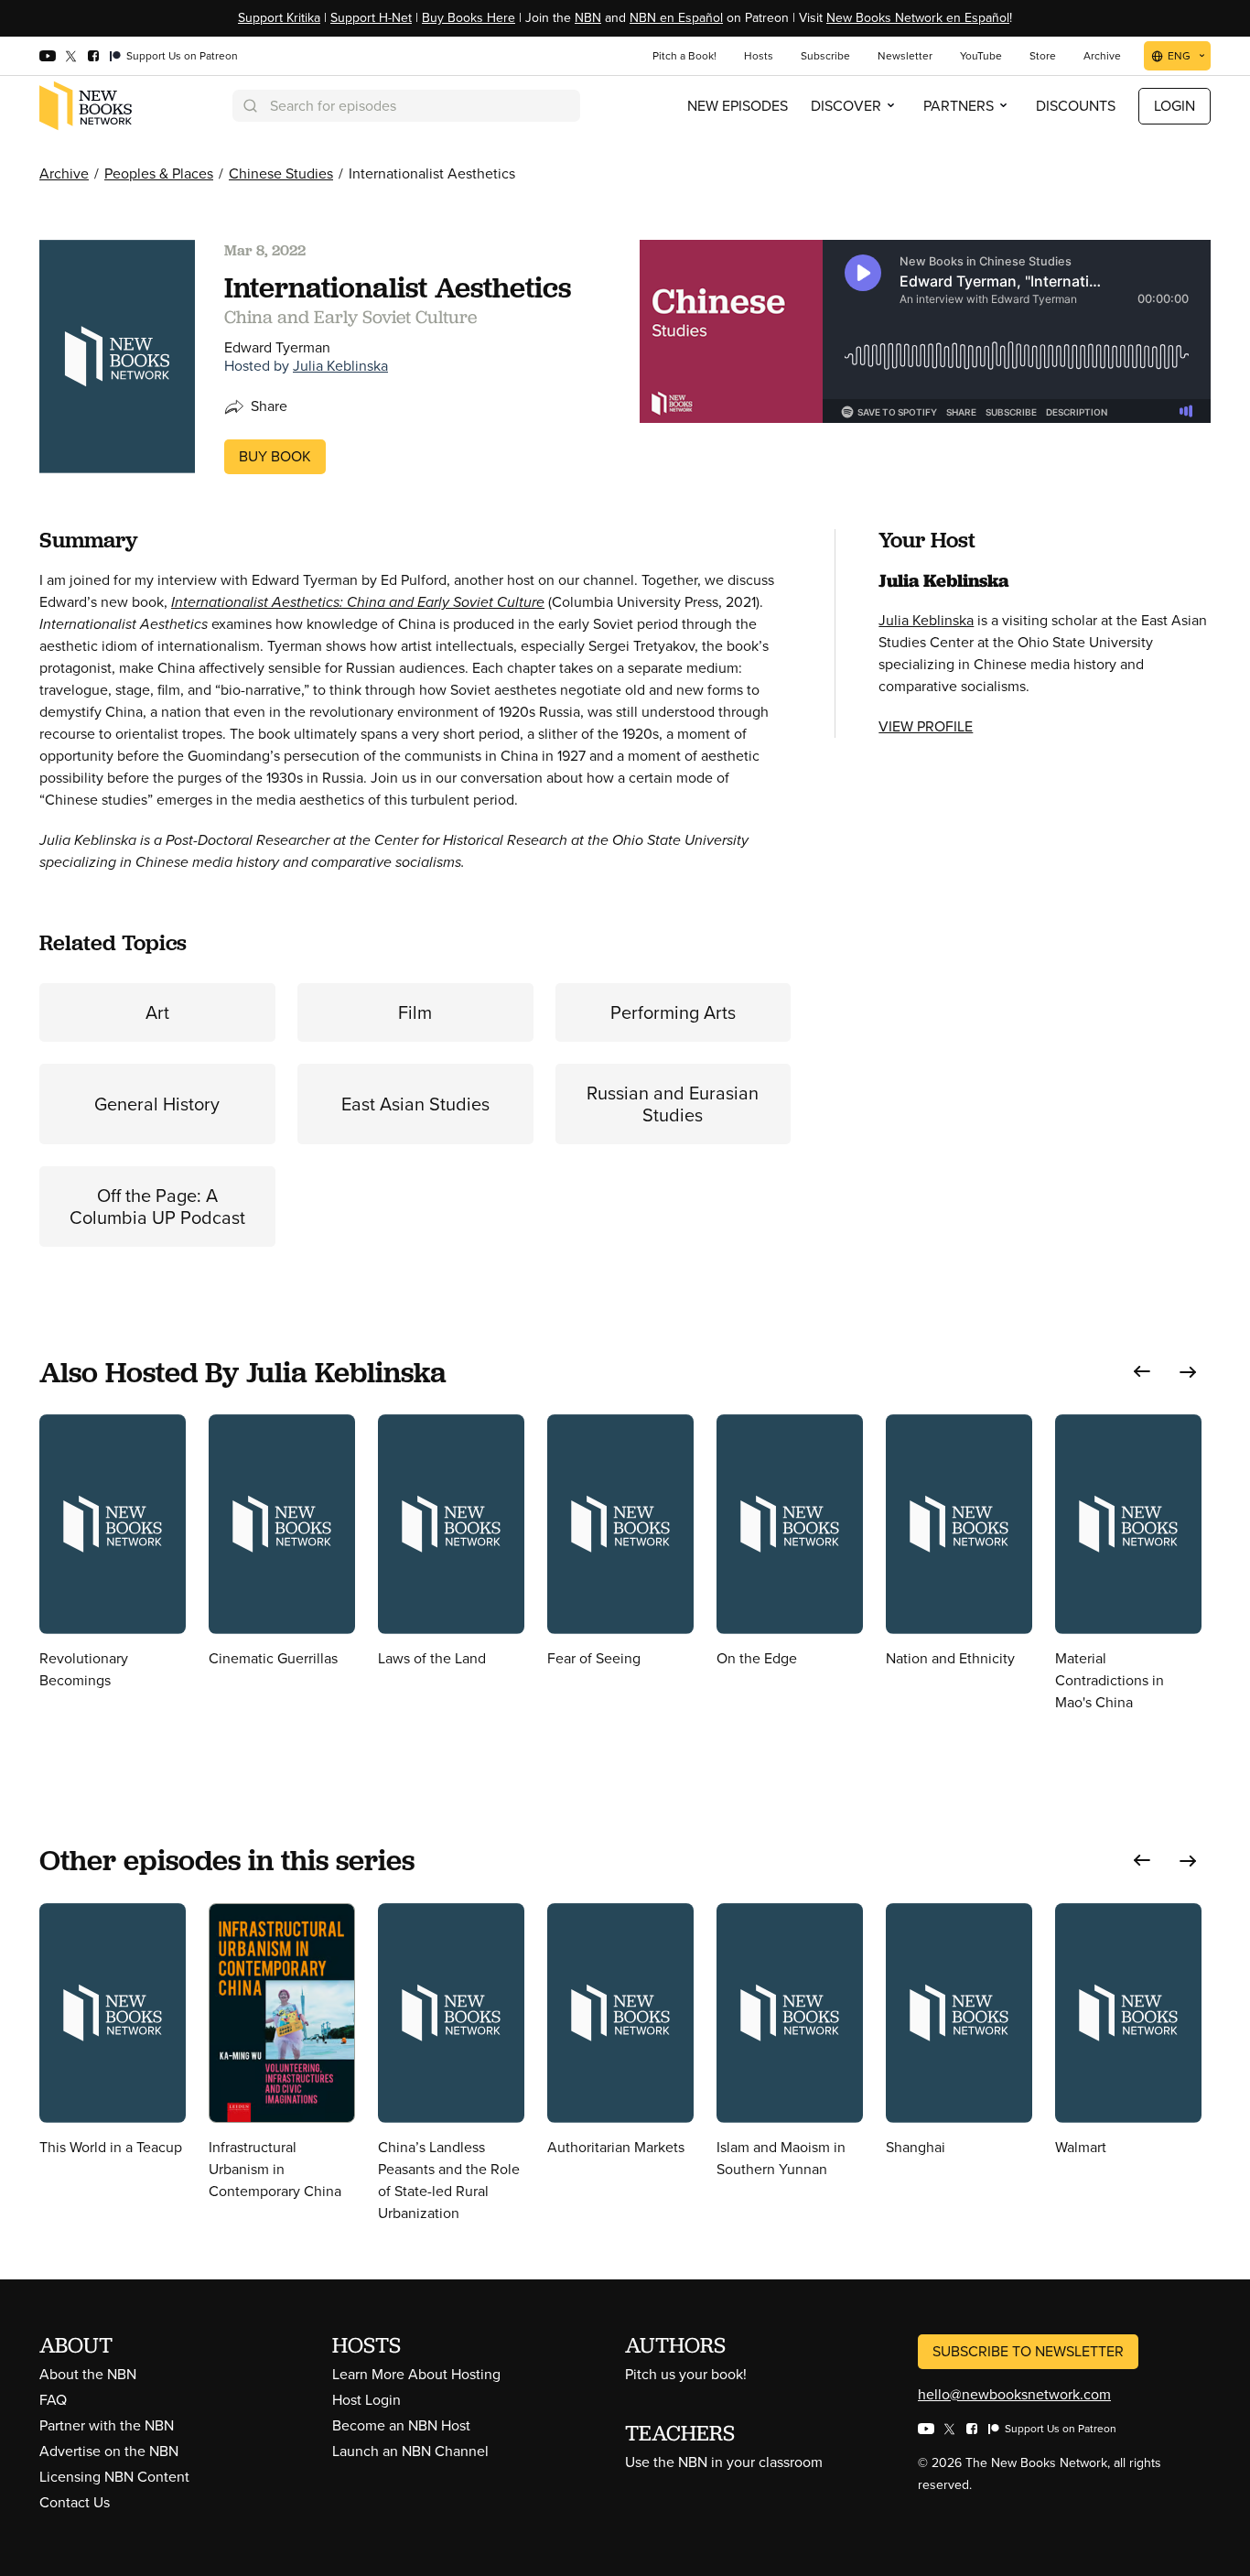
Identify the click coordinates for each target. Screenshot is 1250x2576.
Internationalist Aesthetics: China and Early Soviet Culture (358, 602)
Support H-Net (371, 18)
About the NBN (88, 2374)
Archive (64, 173)
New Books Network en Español (918, 18)
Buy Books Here (469, 18)
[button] (1142, 1372)
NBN (588, 18)
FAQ (53, 2400)
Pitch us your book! (686, 2374)
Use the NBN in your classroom (724, 2462)
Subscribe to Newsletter (1028, 2351)
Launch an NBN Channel (410, 2451)
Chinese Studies (281, 173)
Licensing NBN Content (114, 2477)
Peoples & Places (159, 173)
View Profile (926, 726)
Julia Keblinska (340, 366)
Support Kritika (279, 18)
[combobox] (406, 106)
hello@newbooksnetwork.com (1014, 2394)
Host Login (366, 2400)
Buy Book (275, 456)
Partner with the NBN (107, 2425)
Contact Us (75, 2502)
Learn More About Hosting (416, 2374)
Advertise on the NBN (109, 2451)
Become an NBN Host (401, 2425)
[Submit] (249, 106)
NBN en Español (676, 18)
